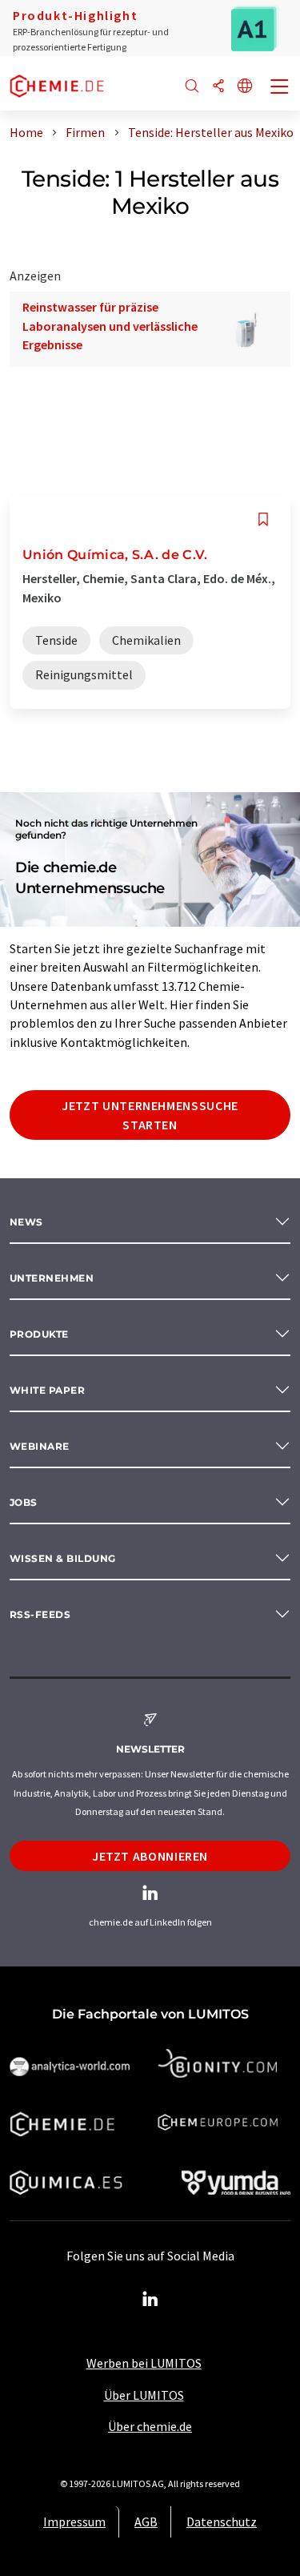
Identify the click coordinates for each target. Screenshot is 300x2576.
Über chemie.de (150, 2426)
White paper (47, 1390)
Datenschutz (222, 2522)
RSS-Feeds (40, 1614)
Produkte (39, 1334)
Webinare (40, 1446)
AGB (146, 2522)
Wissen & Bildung (63, 1558)
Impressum (74, 2522)
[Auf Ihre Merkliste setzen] (263, 519)
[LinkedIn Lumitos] (150, 2300)
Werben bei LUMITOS (144, 2363)
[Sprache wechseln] (245, 87)
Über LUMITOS (144, 2395)
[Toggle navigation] (280, 88)
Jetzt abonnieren (150, 1856)
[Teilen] (218, 87)
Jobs (24, 1502)
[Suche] (192, 87)
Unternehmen (52, 1278)
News (26, 1222)
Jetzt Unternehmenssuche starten (150, 1115)
